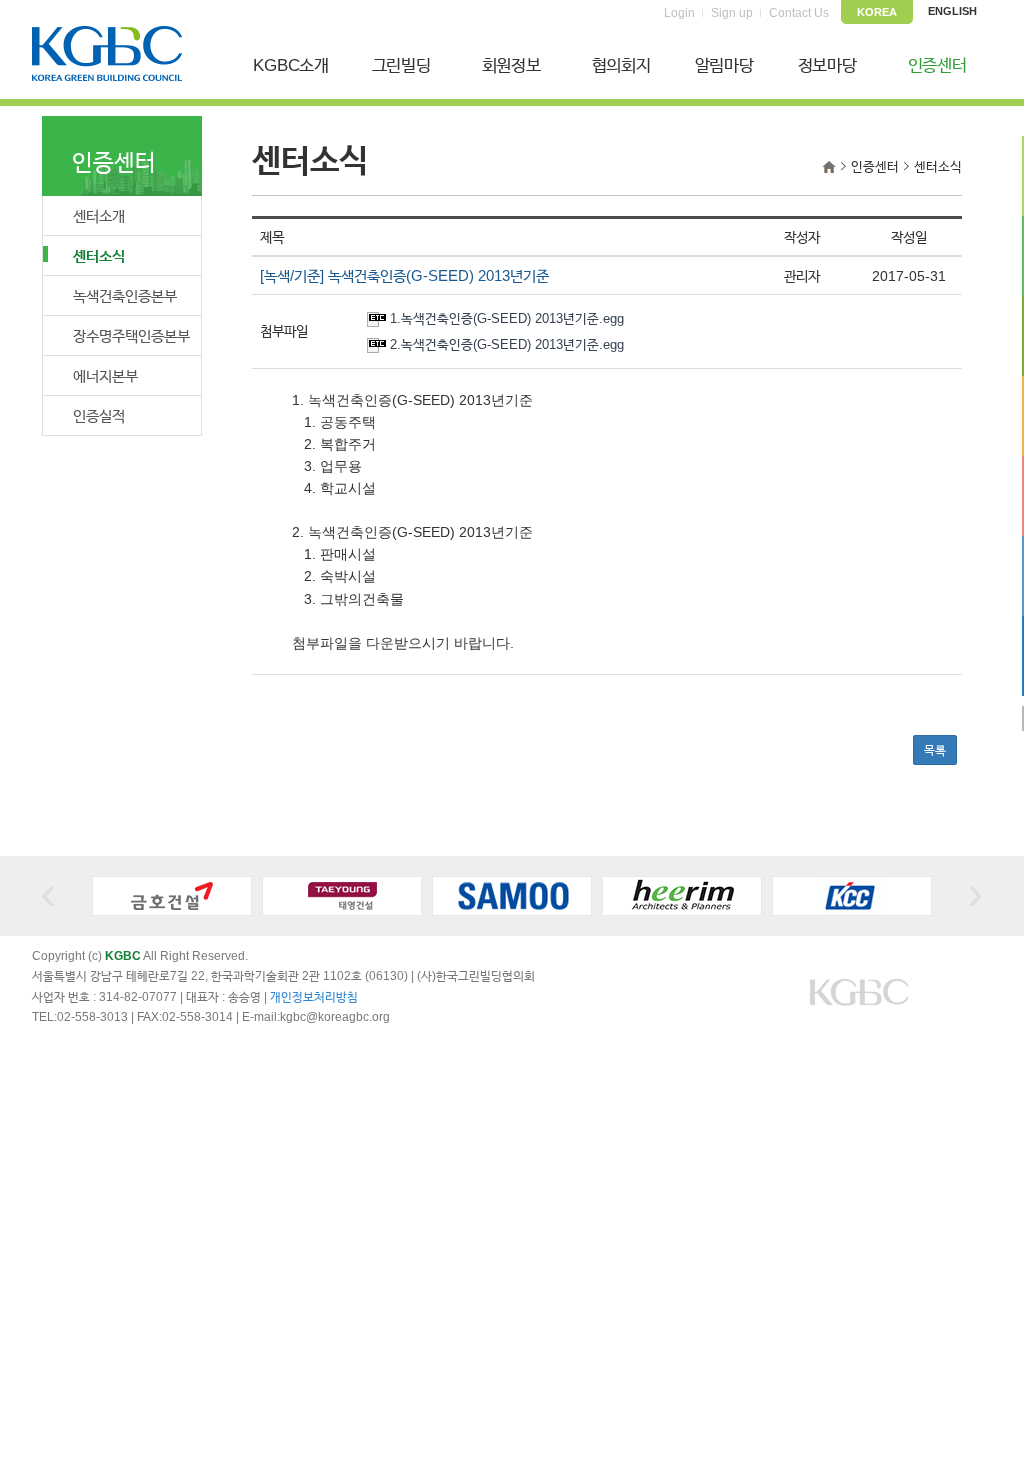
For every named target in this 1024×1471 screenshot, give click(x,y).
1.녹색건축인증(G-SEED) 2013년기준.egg (507, 318)
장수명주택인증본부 (131, 335)
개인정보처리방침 (314, 997)
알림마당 (724, 65)
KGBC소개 (291, 65)
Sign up (732, 13)
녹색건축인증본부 (125, 295)
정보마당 (827, 65)
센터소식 (99, 255)
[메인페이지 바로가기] (829, 166)
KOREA (877, 12)
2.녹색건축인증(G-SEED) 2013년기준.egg (507, 344)
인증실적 (99, 415)
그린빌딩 (401, 65)
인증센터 (937, 65)
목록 (935, 750)
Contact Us (799, 13)
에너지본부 (105, 375)
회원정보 (511, 65)
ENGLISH (952, 11)
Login (679, 13)
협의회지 (621, 65)
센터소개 (99, 215)
